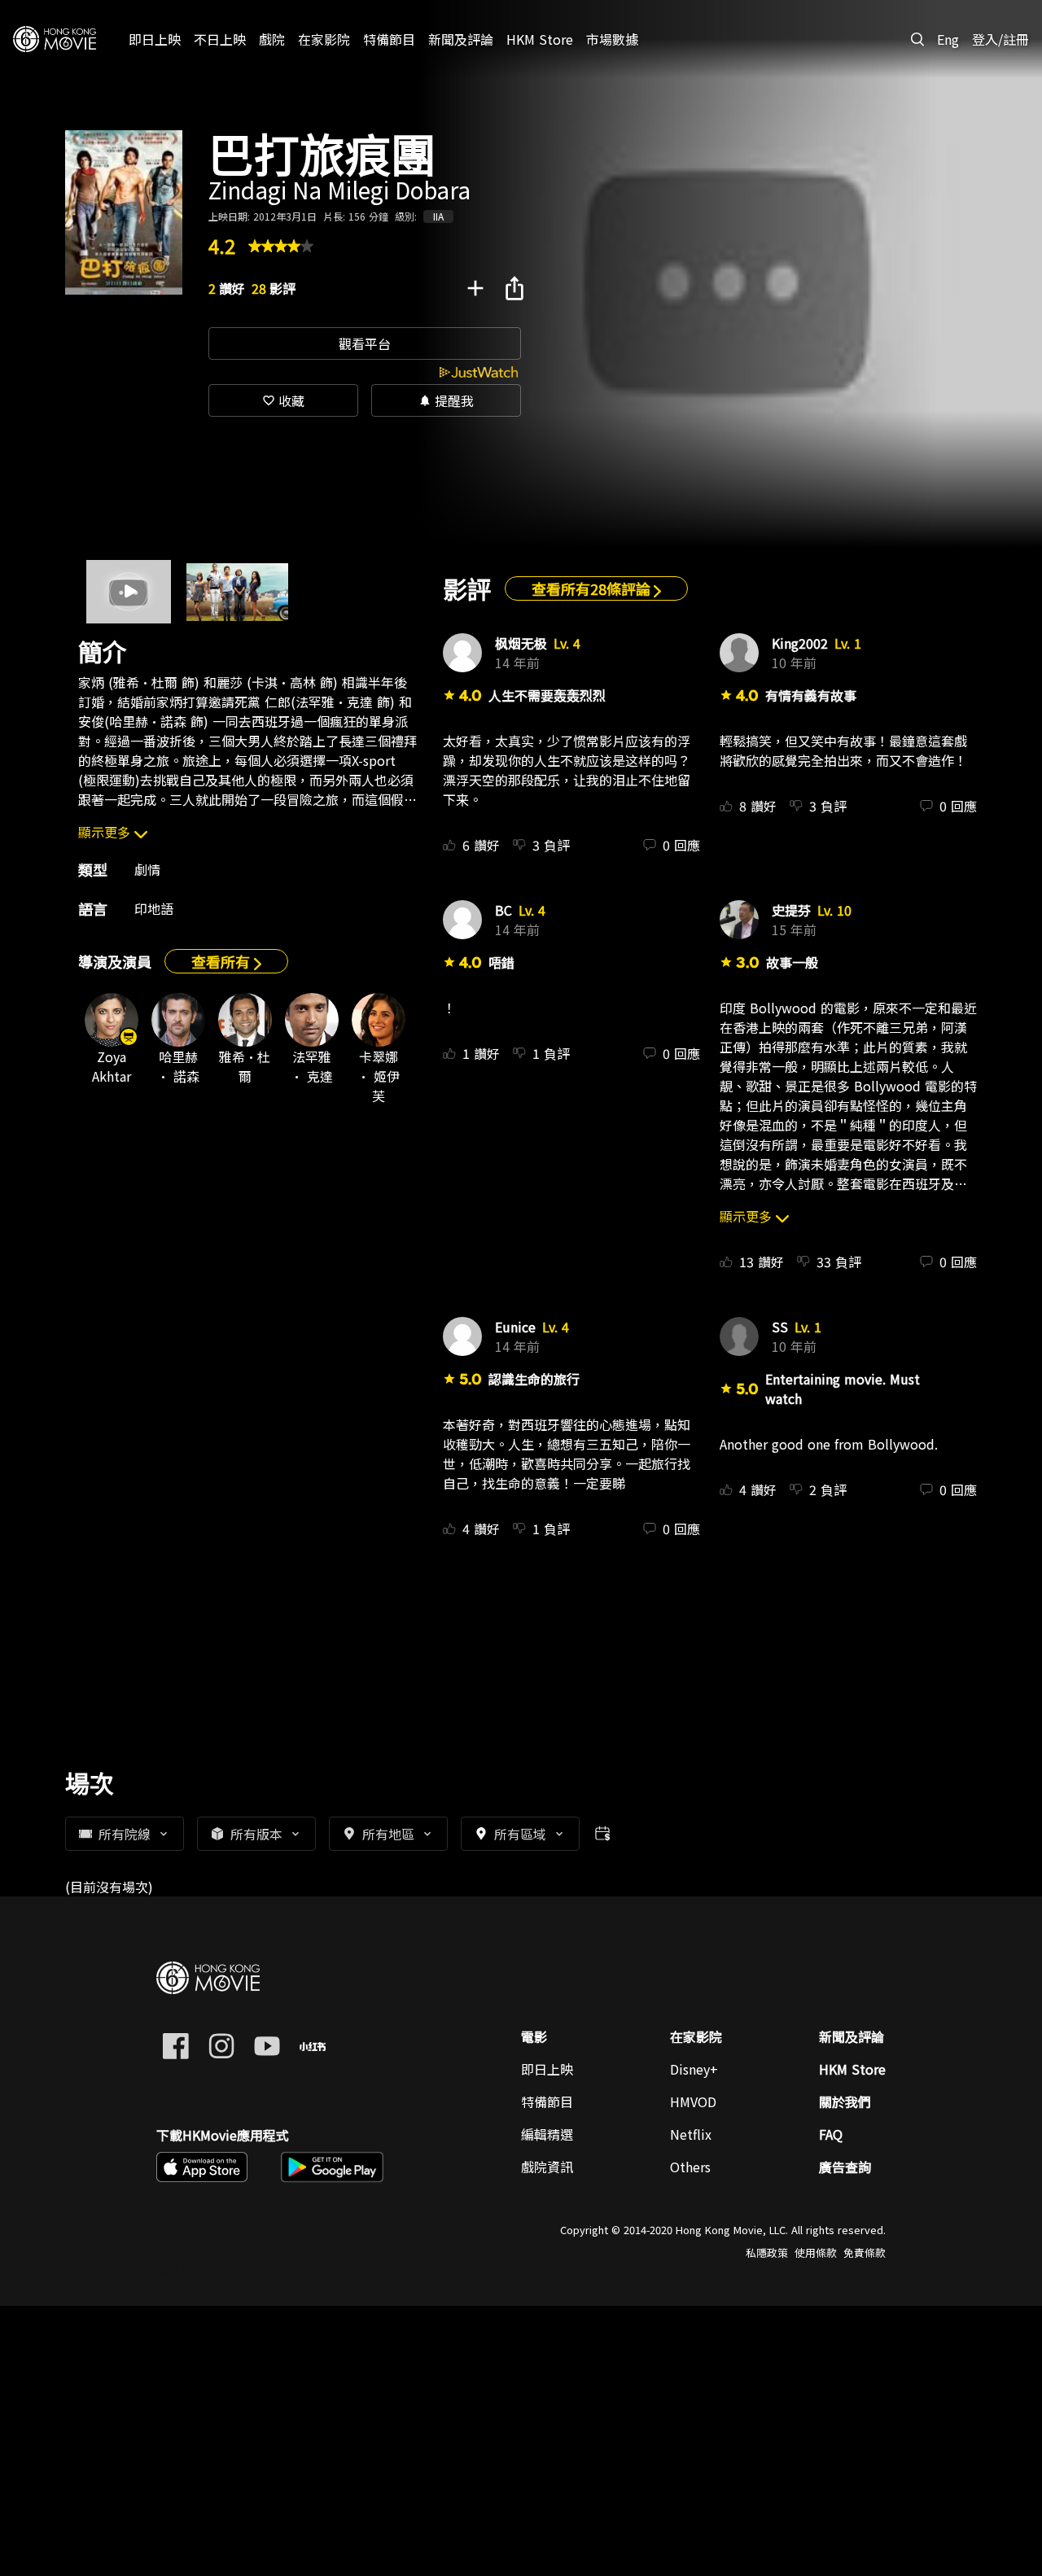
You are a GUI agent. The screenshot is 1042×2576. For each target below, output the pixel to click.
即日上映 (547, 2069)
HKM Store (852, 2069)
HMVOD (693, 2101)
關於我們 (845, 2101)
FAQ (831, 2134)
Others (690, 2167)
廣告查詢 (845, 2167)
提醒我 (446, 400)
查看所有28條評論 (593, 588)
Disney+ (694, 2069)
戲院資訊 (547, 2167)
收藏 (283, 400)
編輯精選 (547, 2134)
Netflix (691, 2134)
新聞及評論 (852, 2036)
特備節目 (547, 2101)
